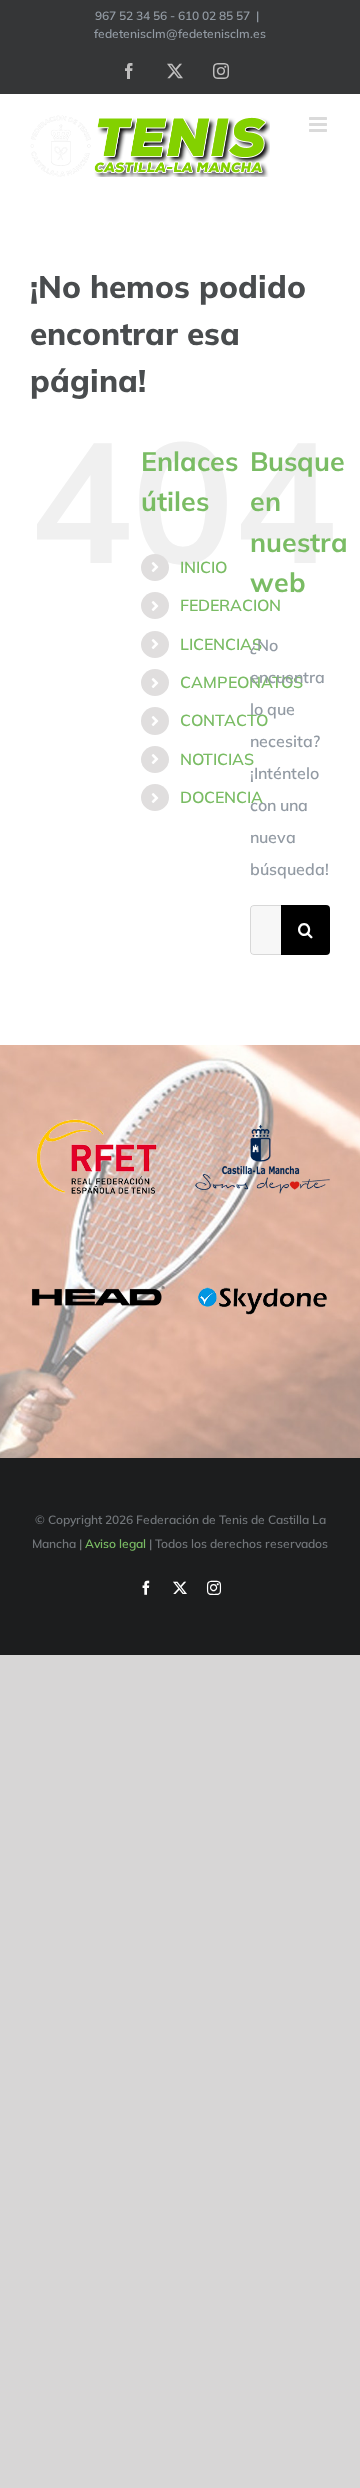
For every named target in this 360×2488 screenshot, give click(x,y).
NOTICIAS (217, 759)
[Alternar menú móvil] (319, 124)
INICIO (203, 567)
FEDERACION (230, 605)
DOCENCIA (221, 797)
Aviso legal (115, 1543)
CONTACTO (224, 720)
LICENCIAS (221, 644)
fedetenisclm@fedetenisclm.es (180, 33)
